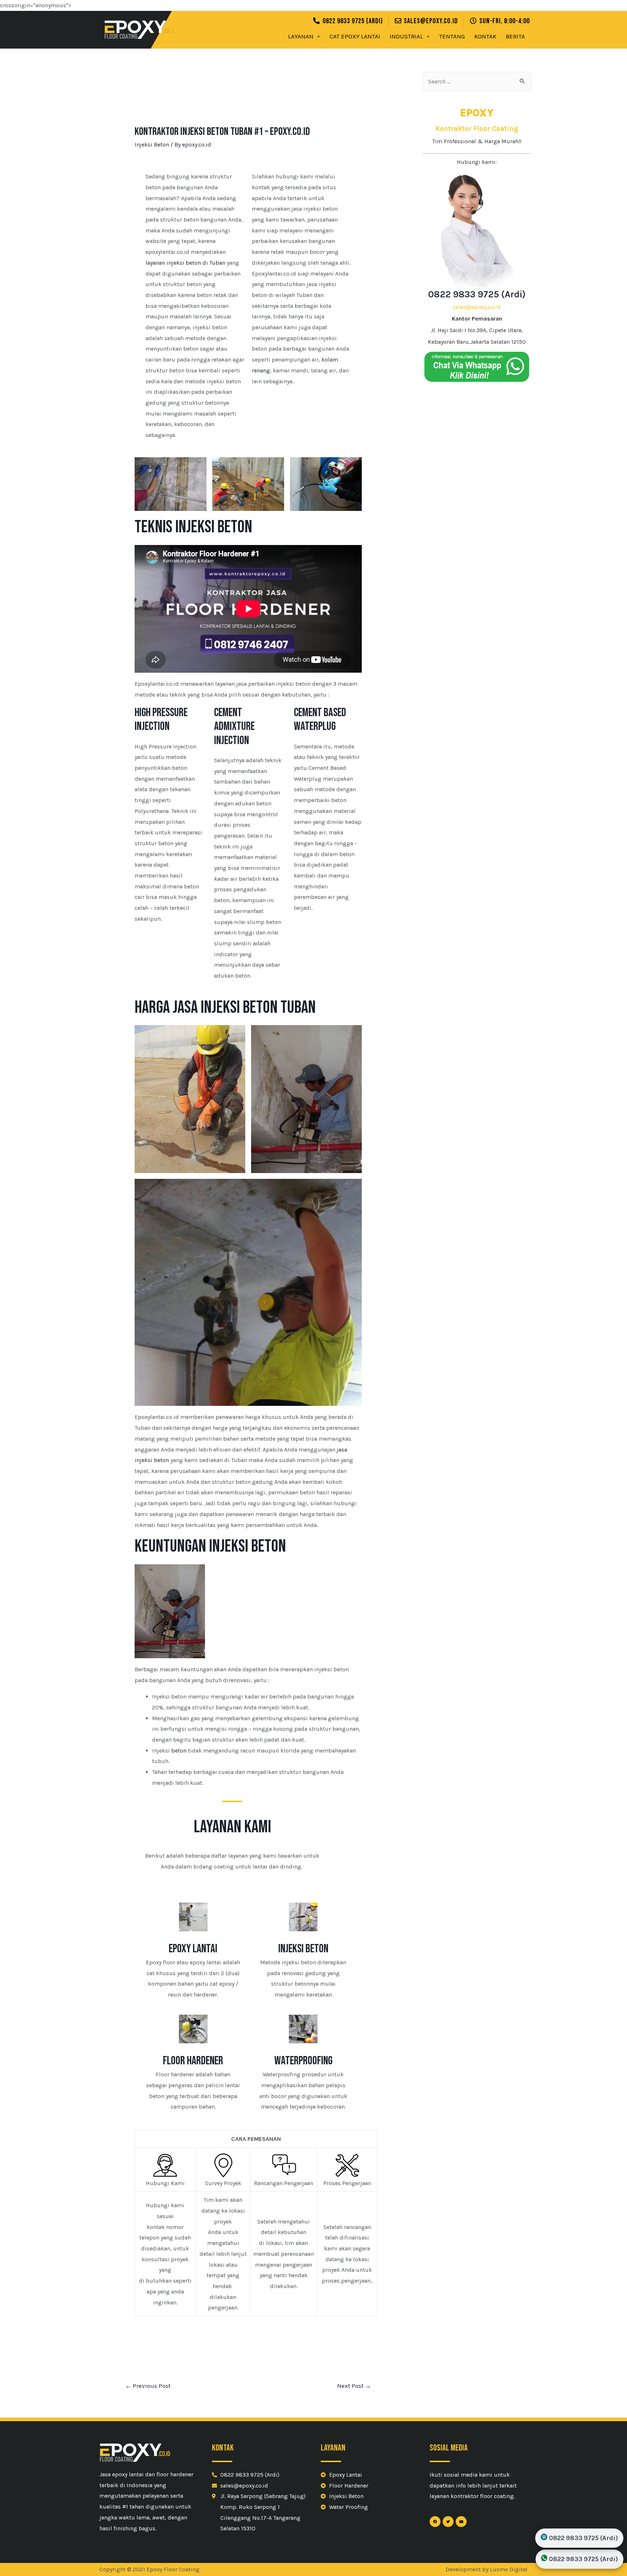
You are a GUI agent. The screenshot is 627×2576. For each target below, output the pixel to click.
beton (179, 1751)
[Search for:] (477, 81)
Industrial (406, 36)
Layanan (301, 36)
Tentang (452, 36)
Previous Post (148, 2386)
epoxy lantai (193, 1949)
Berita (515, 36)
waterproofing (303, 2061)
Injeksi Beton (152, 145)
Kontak (485, 36)
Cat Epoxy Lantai (355, 36)
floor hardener (193, 2061)
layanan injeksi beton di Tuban (185, 263)
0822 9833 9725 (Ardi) (477, 294)
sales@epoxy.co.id (477, 307)
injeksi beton (303, 1949)
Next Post (354, 2386)
